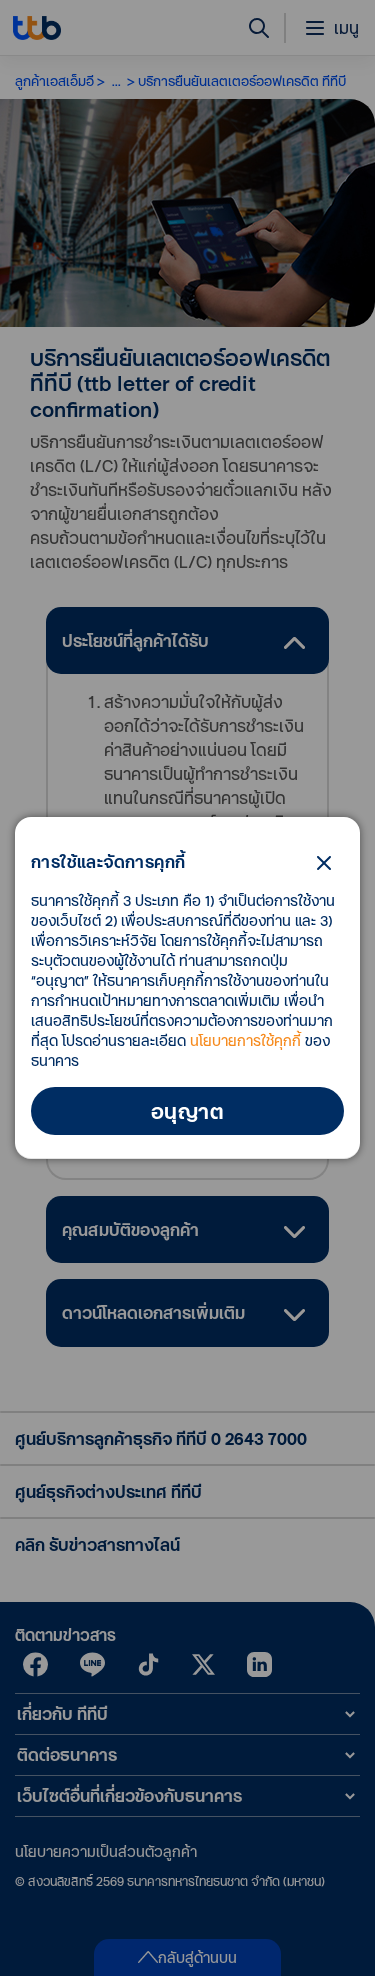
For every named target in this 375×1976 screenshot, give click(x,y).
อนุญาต (187, 1111)
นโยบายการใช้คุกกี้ (245, 1040)
